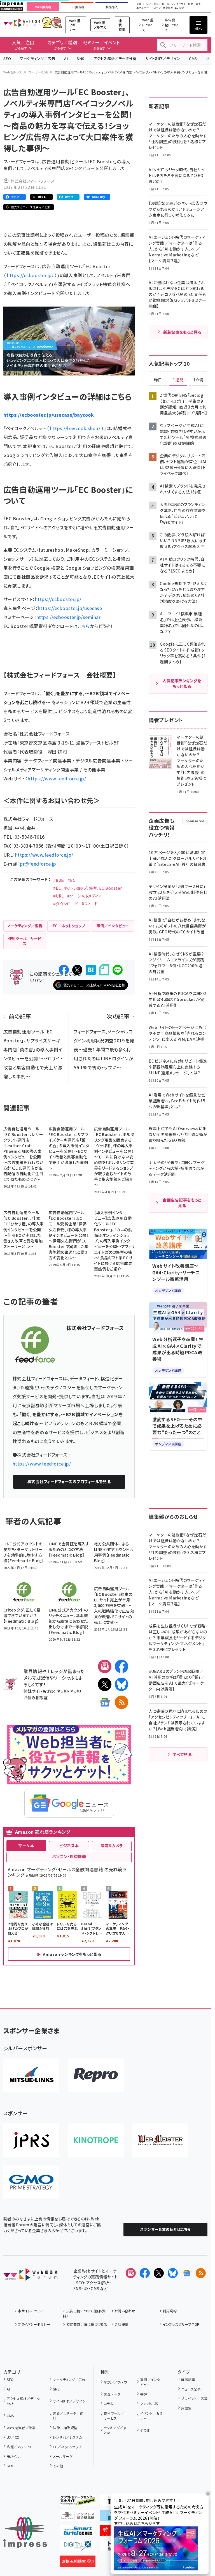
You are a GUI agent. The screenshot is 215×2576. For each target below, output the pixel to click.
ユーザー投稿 (38, 72)
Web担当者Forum (22, 23)
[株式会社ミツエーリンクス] (31, 2075)
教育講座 (168, 8)
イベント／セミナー (151, 2416)
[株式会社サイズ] (160, 2140)
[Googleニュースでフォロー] (187, 2273)
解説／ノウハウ (115, 2382)
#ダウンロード (66, 904)
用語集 (186, 2408)
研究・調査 (194, 4)
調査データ (112, 2394)
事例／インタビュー (150, 2382)
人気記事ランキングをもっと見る (182, 683)
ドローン (156, 8)
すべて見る (182, 1754)
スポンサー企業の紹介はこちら (165, 2229)
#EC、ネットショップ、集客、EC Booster (88, 888)
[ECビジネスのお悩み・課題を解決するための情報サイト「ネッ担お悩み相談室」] (78, 2562)
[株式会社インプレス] (25, 2533)
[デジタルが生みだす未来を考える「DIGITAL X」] (78, 2547)
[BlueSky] (121, 1684)
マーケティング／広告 (38, 58)
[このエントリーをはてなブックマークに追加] (91, 970)
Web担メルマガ (100, 25)
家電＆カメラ (112, 1845)
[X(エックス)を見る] (159, 2273)
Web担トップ (13, 72)
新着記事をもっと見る (182, 332)
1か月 (198, 380)
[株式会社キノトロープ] (96, 2140)
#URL (59, 896)
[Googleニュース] (105, 1702)
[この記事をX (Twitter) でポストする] (77, 970)
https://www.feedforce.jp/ (57, 778)
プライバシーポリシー (34, 2324)
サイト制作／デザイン (163, 58)
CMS (193, 58)
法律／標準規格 (65, 2428)
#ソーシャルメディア (85, 896)
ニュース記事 (191, 2389)
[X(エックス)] (105, 1684)
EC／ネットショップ (67, 2447)
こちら (84, 626)
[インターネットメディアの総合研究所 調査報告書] (78, 2516)
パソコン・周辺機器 (69, 1856)
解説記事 (188, 2379)
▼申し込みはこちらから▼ (137, 2523)
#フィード (90, 904)
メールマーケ (63, 2456)
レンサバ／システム (67, 2437)
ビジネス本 (69, 1845)
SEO (7, 58)
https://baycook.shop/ (75, 428)
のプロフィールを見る (69, 1481)
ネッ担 (62, 1691)
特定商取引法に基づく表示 (87, 2324)
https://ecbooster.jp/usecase (70, 608)
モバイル (13, 2456)
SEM (10, 2466)
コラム (108, 2404)
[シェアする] (64, 970)
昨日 (158, 380)
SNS (80, 58)
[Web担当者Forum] (30, 2276)
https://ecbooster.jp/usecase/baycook (49, 415)
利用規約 (170, 2311)
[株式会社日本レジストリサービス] (31, 2140)
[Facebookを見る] (145, 2273)
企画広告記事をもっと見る (182, 1203)
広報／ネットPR (19, 2447)
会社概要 (121, 2324)
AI (66, 58)
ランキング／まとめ (115, 2430)
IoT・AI (165, 4)
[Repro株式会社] (96, 2075)
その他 (58, 2466)
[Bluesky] (173, 2273)
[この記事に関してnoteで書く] (104, 970)
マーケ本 (26, 1845)
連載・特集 (122, 25)
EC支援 (179, 8)
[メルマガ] (105, 1666)
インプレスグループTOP (181, 2324)
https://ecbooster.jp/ (30, 275)
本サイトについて (31, 2311)
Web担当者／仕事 (21, 2428)
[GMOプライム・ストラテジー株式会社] (31, 2182)
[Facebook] (121, 1666)
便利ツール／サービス (114, 2416)
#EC (71, 880)
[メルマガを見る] (131, 2273)
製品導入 (112, 7)
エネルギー (143, 8)
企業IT (140, 4)
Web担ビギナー (75, 25)
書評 (144, 2394)
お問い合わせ (125, 2311)
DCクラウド (179, 4)
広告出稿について (172, 25)
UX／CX (13, 2437)
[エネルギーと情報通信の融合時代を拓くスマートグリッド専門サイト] (78, 2532)
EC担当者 (77, 7)
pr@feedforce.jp (38, 864)
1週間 (178, 380)
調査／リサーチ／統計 (68, 2416)
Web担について (148, 25)
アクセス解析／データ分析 (115, 58)
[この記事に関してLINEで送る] (118, 970)
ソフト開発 (152, 4)
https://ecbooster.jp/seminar (68, 617)
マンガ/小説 (149, 2404)
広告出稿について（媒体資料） (84, 2313)
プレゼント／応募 (194, 2398)
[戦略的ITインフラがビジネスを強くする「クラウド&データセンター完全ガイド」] (78, 2501)
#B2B (59, 880)
